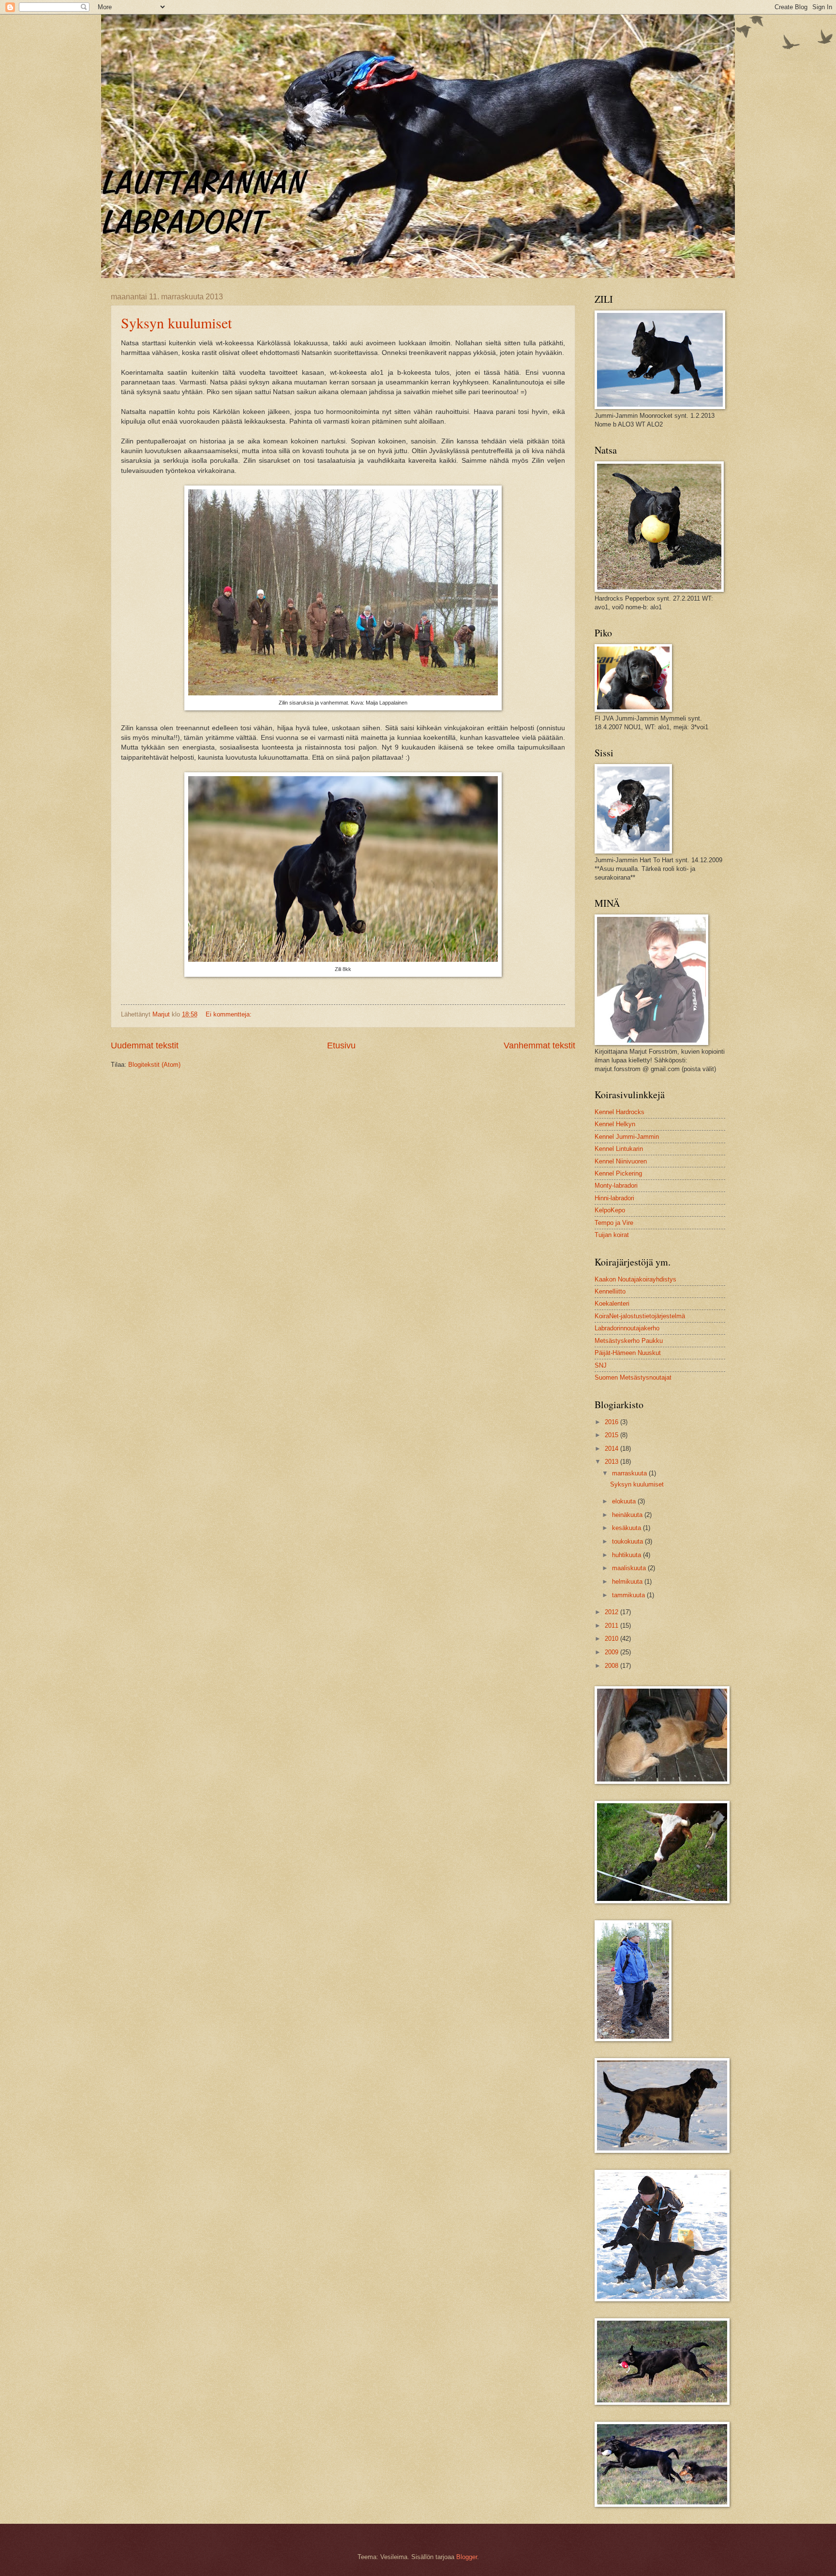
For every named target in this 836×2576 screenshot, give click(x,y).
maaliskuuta (630, 1568)
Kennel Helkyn (615, 1124)
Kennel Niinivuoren (621, 1161)
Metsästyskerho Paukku (629, 1341)
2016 (612, 1422)
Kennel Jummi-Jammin (627, 1137)
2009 (612, 1652)
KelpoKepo (610, 1210)
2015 (612, 1435)
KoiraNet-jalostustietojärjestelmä (640, 1316)
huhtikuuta (627, 1555)
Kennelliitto (610, 1291)
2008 (612, 1666)
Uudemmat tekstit (145, 1045)
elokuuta (625, 1501)
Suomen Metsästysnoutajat (633, 1377)
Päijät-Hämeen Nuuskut (628, 1353)
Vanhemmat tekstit (539, 1045)
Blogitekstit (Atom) (154, 1065)
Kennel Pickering (618, 1173)
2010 (612, 1639)
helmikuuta (628, 1582)
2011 (612, 1626)
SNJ (601, 1365)
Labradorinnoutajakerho (627, 1328)
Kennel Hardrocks (620, 1112)
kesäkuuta (627, 1528)
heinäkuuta (628, 1515)
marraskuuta (630, 1473)
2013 (612, 1462)
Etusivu (341, 1045)
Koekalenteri (612, 1303)
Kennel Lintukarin (619, 1149)
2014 (612, 1449)
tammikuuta (629, 1595)
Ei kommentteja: (230, 1014)
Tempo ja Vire (614, 1223)
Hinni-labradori (614, 1198)
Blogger (467, 2557)
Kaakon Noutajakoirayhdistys (635, 1279)
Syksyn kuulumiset (176, 323)
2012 (612, 1612)
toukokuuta (628, 1541)
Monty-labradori (616, 1185)
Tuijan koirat (612, 1235)
